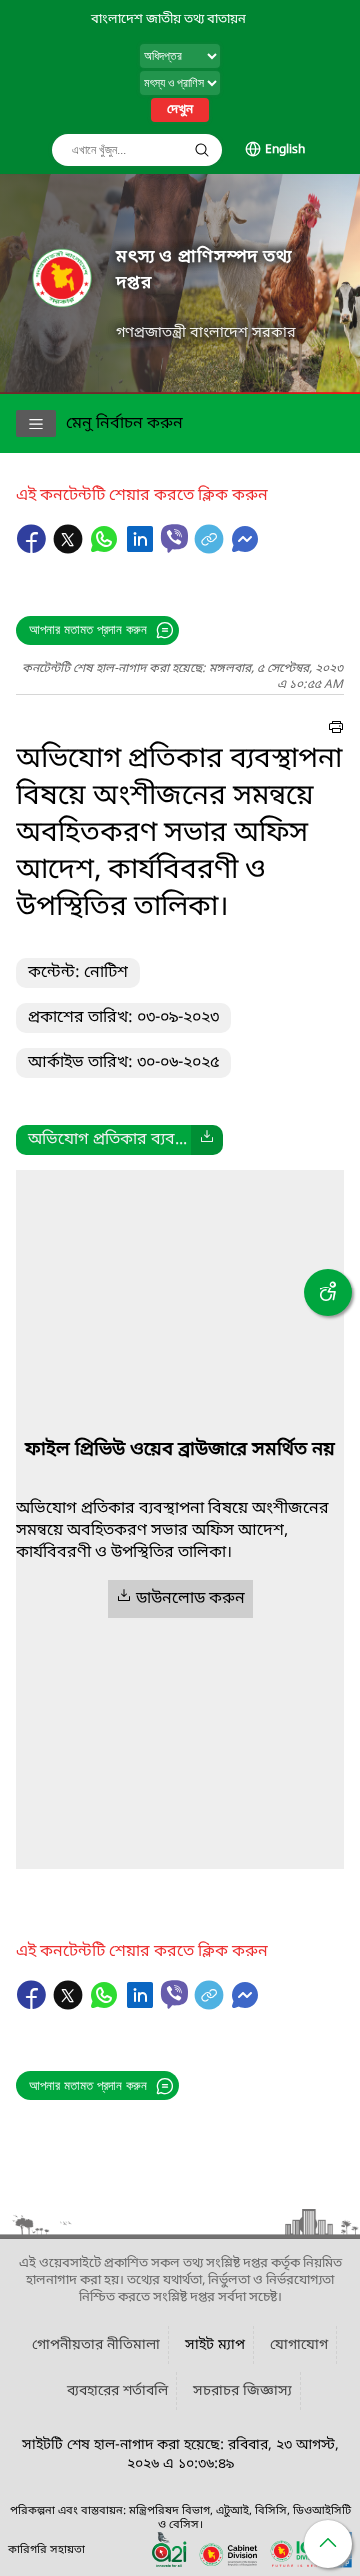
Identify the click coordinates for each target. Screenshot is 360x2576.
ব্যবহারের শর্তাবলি (117, 2392)
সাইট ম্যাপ (215, 2346)
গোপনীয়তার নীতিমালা (96, 2346)
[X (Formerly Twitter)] (70, 549)
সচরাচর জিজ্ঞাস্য (242, 2392)
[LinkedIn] (142, 549)
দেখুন (180, 110)
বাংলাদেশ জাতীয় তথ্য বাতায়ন (168, 19)
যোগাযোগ (299, 2346)
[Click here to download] (207, 1140)
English (285, 150)
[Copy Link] (211, 549)
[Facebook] (34, 549)
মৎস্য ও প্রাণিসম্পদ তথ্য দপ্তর (204, 270)
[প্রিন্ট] (336, 730)
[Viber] (174, 539)
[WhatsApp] (106, 549)
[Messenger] (245, 549)
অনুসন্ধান (202, 150)
